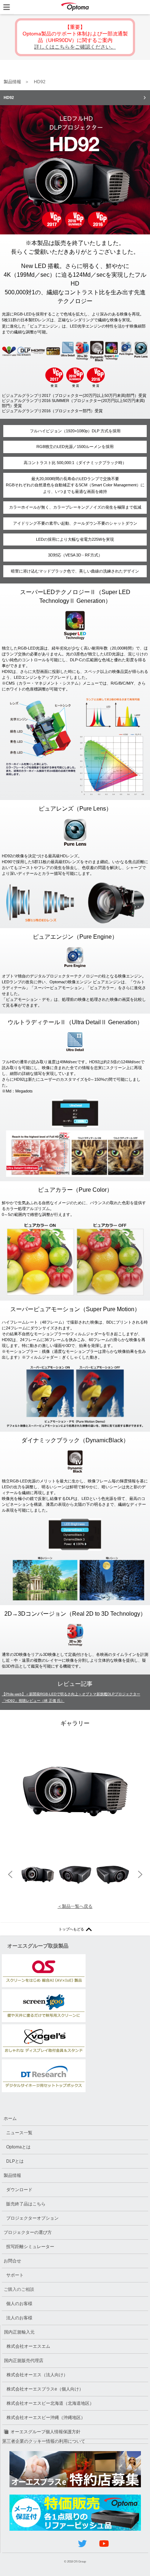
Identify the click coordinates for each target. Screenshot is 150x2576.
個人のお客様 (19, 2304)
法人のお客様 (19, 2318)
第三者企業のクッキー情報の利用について (44, 2441)
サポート (15, 2275)
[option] (75, 1792)
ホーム (10, 2118)
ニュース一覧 (19, 2133)
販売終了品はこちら (26, 2204)
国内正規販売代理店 (24, 2361)
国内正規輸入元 (19, 2332)
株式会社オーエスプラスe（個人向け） (45, 2389)
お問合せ (12, 2261)
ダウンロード (19, 2190)
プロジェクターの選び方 (28, 2232)
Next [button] (140, 1875)
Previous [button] (10, 1875)
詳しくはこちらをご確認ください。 (75, 47)
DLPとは (15, 2161)
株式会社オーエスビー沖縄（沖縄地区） (46, 2418)
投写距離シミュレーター (30, 2247)
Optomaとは (18, 2147)
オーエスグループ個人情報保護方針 (46, 2432)
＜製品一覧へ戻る (75, 1906)
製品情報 (12, 82)
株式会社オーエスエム (28, 2346)
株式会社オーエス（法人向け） (37, 2375)
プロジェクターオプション (32, 2218)
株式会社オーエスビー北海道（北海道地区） (50, 2403)
